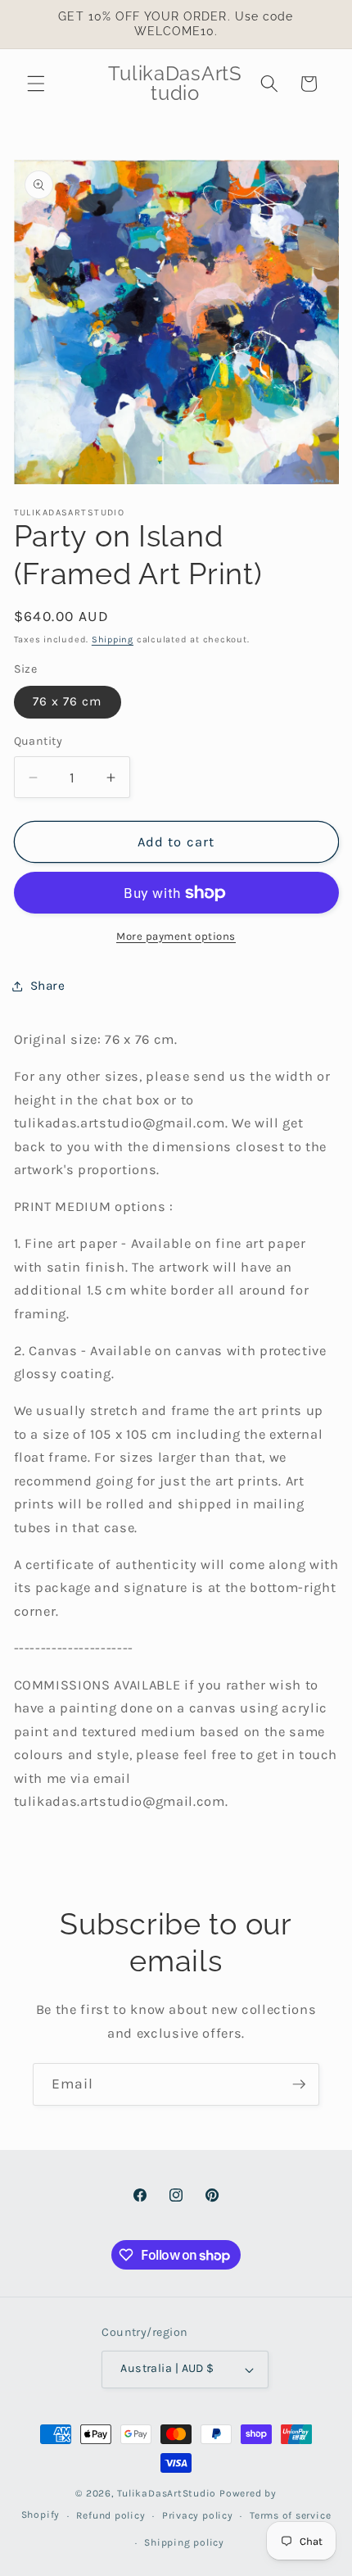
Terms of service (290, 2515)
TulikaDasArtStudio (167, 2493)
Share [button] (48, 986)
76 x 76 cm (68, 701)
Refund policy (111, 2515)
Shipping (113, 639)
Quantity (38, 741)
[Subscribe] (299, 2084)
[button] (36, 84)
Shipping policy (184, 2542)
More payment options (176, 936)
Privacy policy (198, 2515)
